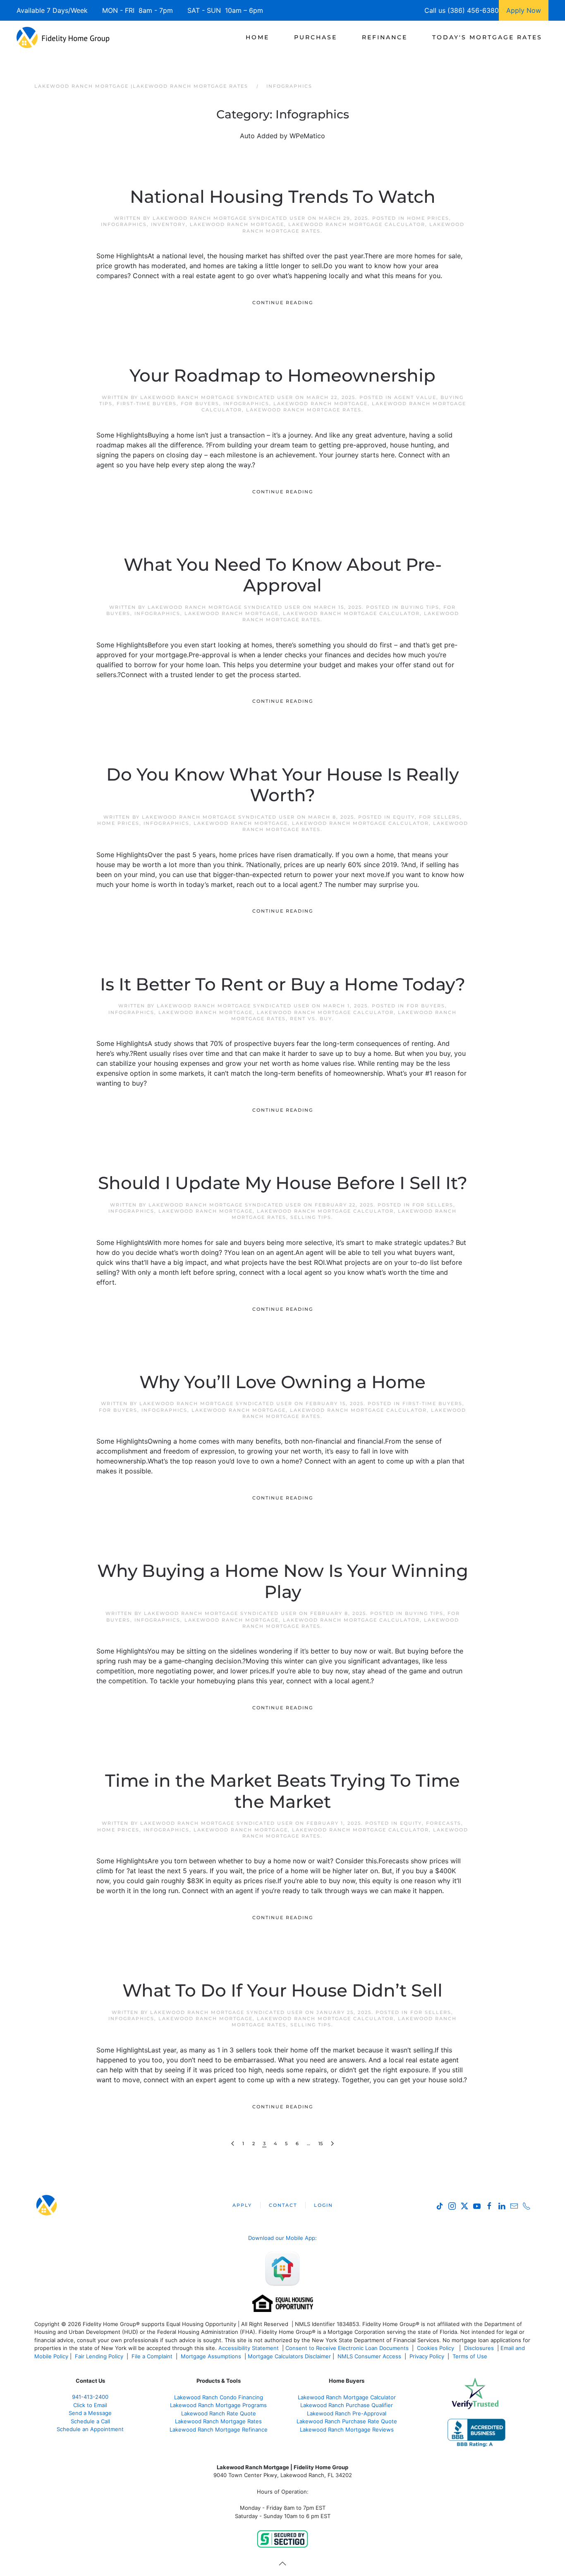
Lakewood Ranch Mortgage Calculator (357, 224)
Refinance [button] (385, 37)
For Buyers (200, 404)
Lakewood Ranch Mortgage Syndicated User (229, 218)
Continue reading (283, 303)
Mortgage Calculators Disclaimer (289, 2356)
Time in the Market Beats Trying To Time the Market (282, 1791)
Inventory (168, 224)
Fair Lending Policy (99, 2356)
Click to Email (90, 2405)
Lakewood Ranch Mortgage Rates (304, 410)
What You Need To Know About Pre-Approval (283, 575)
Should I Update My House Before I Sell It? (283, 1183)
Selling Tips (311, 1217)
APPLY (242, 2205)
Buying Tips (420, 607)
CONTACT (283, 2205)
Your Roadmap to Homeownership (282, 375)
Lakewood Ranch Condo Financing (219, 2397)
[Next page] (332, 2144)
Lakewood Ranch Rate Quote (219, 2413)
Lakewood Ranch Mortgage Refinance (219, 2429)
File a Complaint (153, 2356)
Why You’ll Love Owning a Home (282, 1382)
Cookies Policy (436, 2348)
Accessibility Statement (249, 2348)
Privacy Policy (427, 2356)
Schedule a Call (90, 2421)
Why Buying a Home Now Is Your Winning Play (283, 1581)
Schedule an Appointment (90, 2429)
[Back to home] (63, 37)
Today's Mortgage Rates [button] (487, 37)
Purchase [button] (316, 37)
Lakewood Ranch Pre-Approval (347, 2413)
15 (321, 2143)
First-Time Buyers (147, 404)
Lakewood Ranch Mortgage (237, 224)
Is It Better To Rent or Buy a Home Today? (283, 984)
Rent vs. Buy (311, 1019)
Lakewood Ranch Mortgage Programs (218, 2405)
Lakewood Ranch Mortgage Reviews (347, 2429)
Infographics (124, 224)
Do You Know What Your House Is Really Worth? (282, 785)
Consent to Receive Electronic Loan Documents (347, 2348)
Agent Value (415, 397)
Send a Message (90, 2413)
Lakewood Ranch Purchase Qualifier (347, 2405)
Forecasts (444, 1823)
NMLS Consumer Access (369, 2356)
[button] (282, 2564)
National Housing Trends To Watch (283, 197)
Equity (404, 817)
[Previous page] (233, 2144)
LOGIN (323, 2205)
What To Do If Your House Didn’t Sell (282, 1990)
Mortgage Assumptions (211, 2356)
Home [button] (257, 37)
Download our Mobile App (282, 2238)
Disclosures (479, 2348)
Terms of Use (471, 2356)
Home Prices (428, 218)
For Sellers (439, 817)
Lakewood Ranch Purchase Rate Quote (347, 2421)
